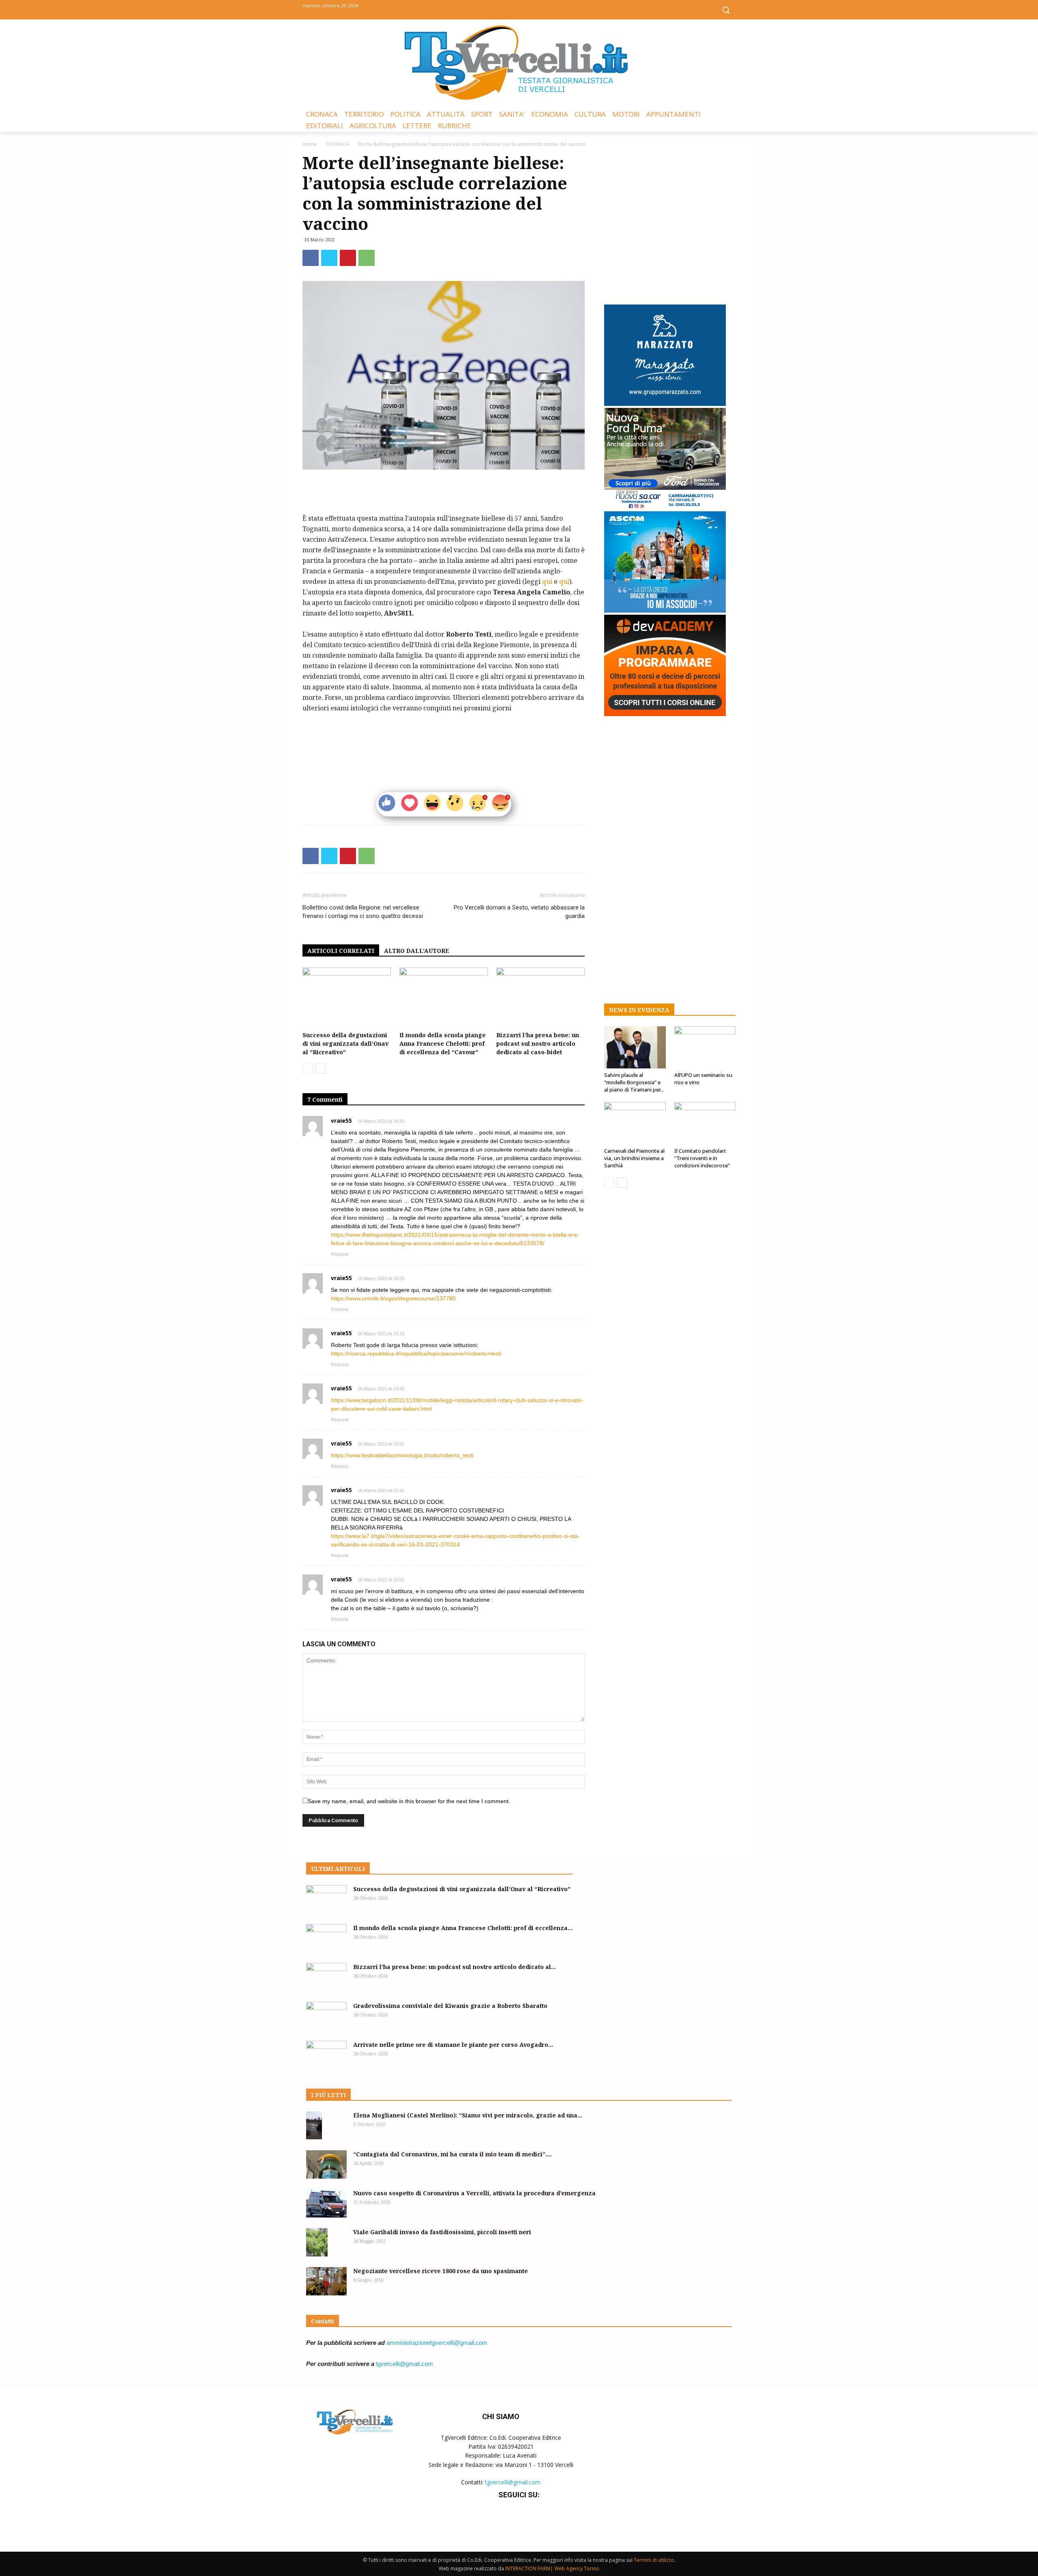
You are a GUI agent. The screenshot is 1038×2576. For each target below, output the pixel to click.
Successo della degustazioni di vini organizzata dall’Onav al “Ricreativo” (345, 1043)
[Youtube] (537, 9)
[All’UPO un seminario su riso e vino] (705, 1047)
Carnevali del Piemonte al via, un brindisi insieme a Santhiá (634, 1158)
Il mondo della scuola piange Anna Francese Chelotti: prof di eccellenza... (463, 1928)
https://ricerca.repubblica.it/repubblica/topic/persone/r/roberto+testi (416, 1353)
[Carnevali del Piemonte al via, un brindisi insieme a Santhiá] (635, 1123)
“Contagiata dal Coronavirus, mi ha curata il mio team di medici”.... (453, 2154)
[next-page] (321, 1069)
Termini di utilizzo (654, 2560)
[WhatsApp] (367, 258)
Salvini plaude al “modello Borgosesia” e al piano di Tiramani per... (634, 1082)
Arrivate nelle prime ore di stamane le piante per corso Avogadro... (453, 2045)
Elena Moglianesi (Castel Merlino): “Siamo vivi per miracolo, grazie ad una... (468, 2115)
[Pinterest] (348, 258)
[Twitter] (519, 9)
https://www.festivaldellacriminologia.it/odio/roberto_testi (402, 1455)
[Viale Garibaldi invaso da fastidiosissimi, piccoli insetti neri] (317, 2242)
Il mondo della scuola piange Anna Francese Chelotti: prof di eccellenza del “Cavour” (443, 1043)
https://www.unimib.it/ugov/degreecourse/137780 (393, 1298)
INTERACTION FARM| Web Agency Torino (552, 2568)
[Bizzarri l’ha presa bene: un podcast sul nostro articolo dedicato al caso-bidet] (540, 998)
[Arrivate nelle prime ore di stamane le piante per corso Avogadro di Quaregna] (326, 2055)
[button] (726, 10)
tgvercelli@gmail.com (404, 2364)
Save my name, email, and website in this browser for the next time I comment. (409, 1801)
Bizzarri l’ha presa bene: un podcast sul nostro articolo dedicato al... (455, 1967)
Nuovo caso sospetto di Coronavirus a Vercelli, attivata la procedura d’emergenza (474, 2193)
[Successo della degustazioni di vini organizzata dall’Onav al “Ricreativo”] (347, 998)
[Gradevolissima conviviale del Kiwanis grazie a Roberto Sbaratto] (326, 2016)
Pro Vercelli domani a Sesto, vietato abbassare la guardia (519, 912)
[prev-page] (308, 1069)
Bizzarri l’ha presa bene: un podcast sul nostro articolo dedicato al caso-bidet (538, 1043)
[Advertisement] (444, 492)
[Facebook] (501, 9)
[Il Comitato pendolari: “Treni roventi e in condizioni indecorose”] (705, 1123)
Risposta (340, 1254)
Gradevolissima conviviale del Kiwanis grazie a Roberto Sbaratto (450, 2006)
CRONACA (337, 144)
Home (310, 144)
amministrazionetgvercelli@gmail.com (437, 2343)
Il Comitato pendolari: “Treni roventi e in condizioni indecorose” (702, 1158)
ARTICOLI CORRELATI (341, 951)
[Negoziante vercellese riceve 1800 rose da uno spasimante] (326, 2281)
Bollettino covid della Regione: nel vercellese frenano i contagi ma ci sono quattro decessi (363, 912)
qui (547, 581)
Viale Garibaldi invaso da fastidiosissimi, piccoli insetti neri (442, 2232)
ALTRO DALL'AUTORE (417, 951)
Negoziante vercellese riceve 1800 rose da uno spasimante (441, 2271)
